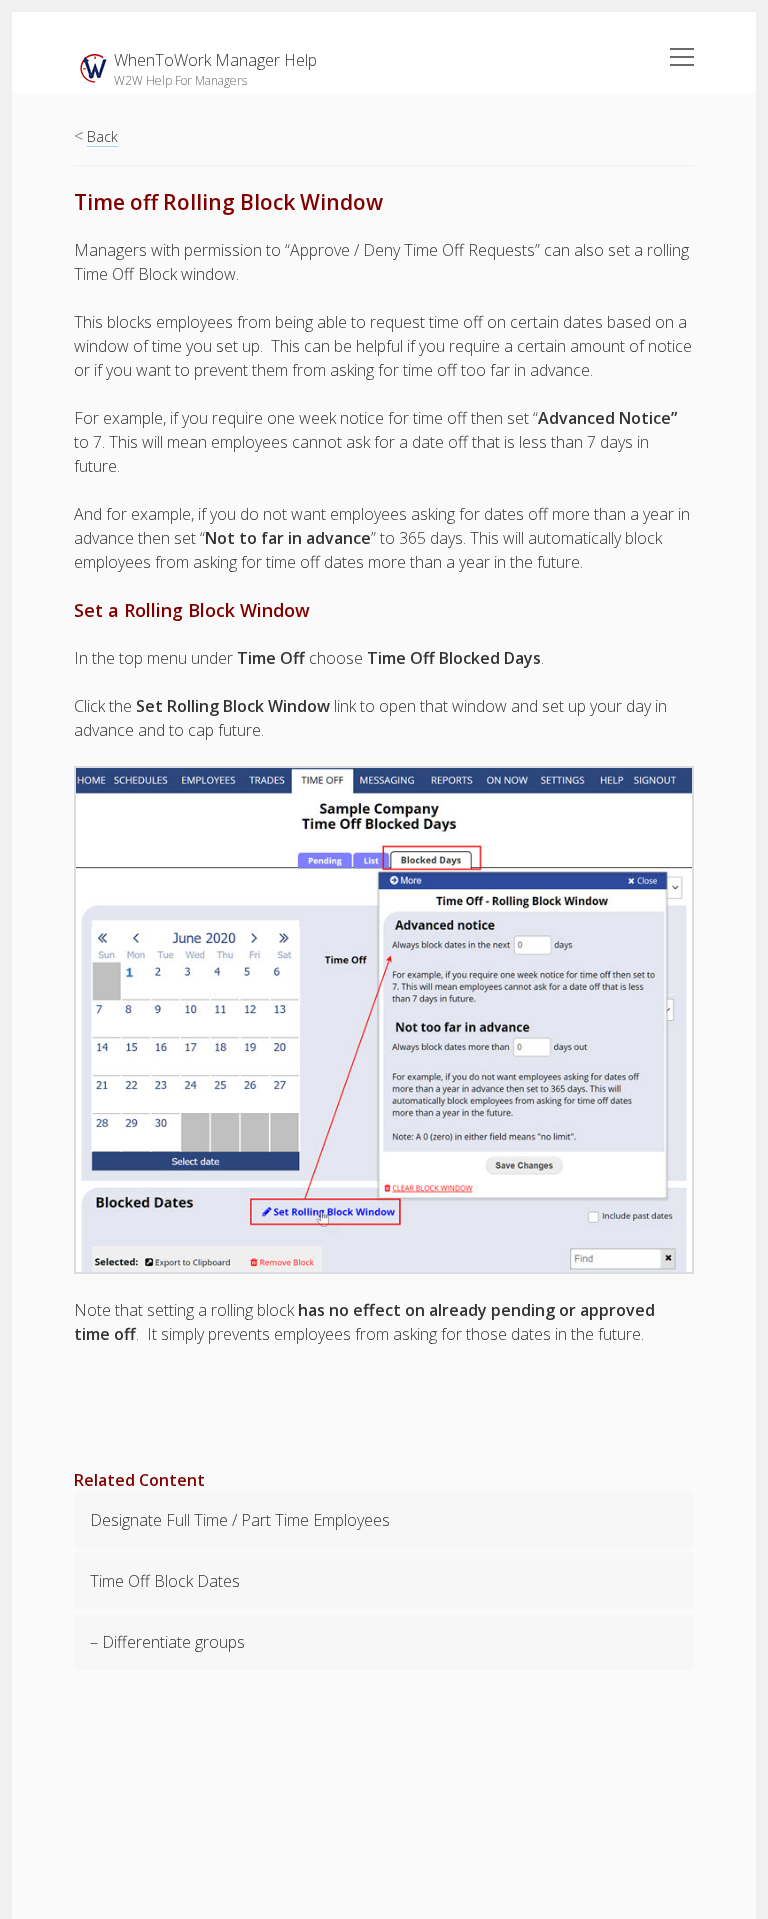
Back (102, 136)
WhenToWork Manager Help (215, 60)
